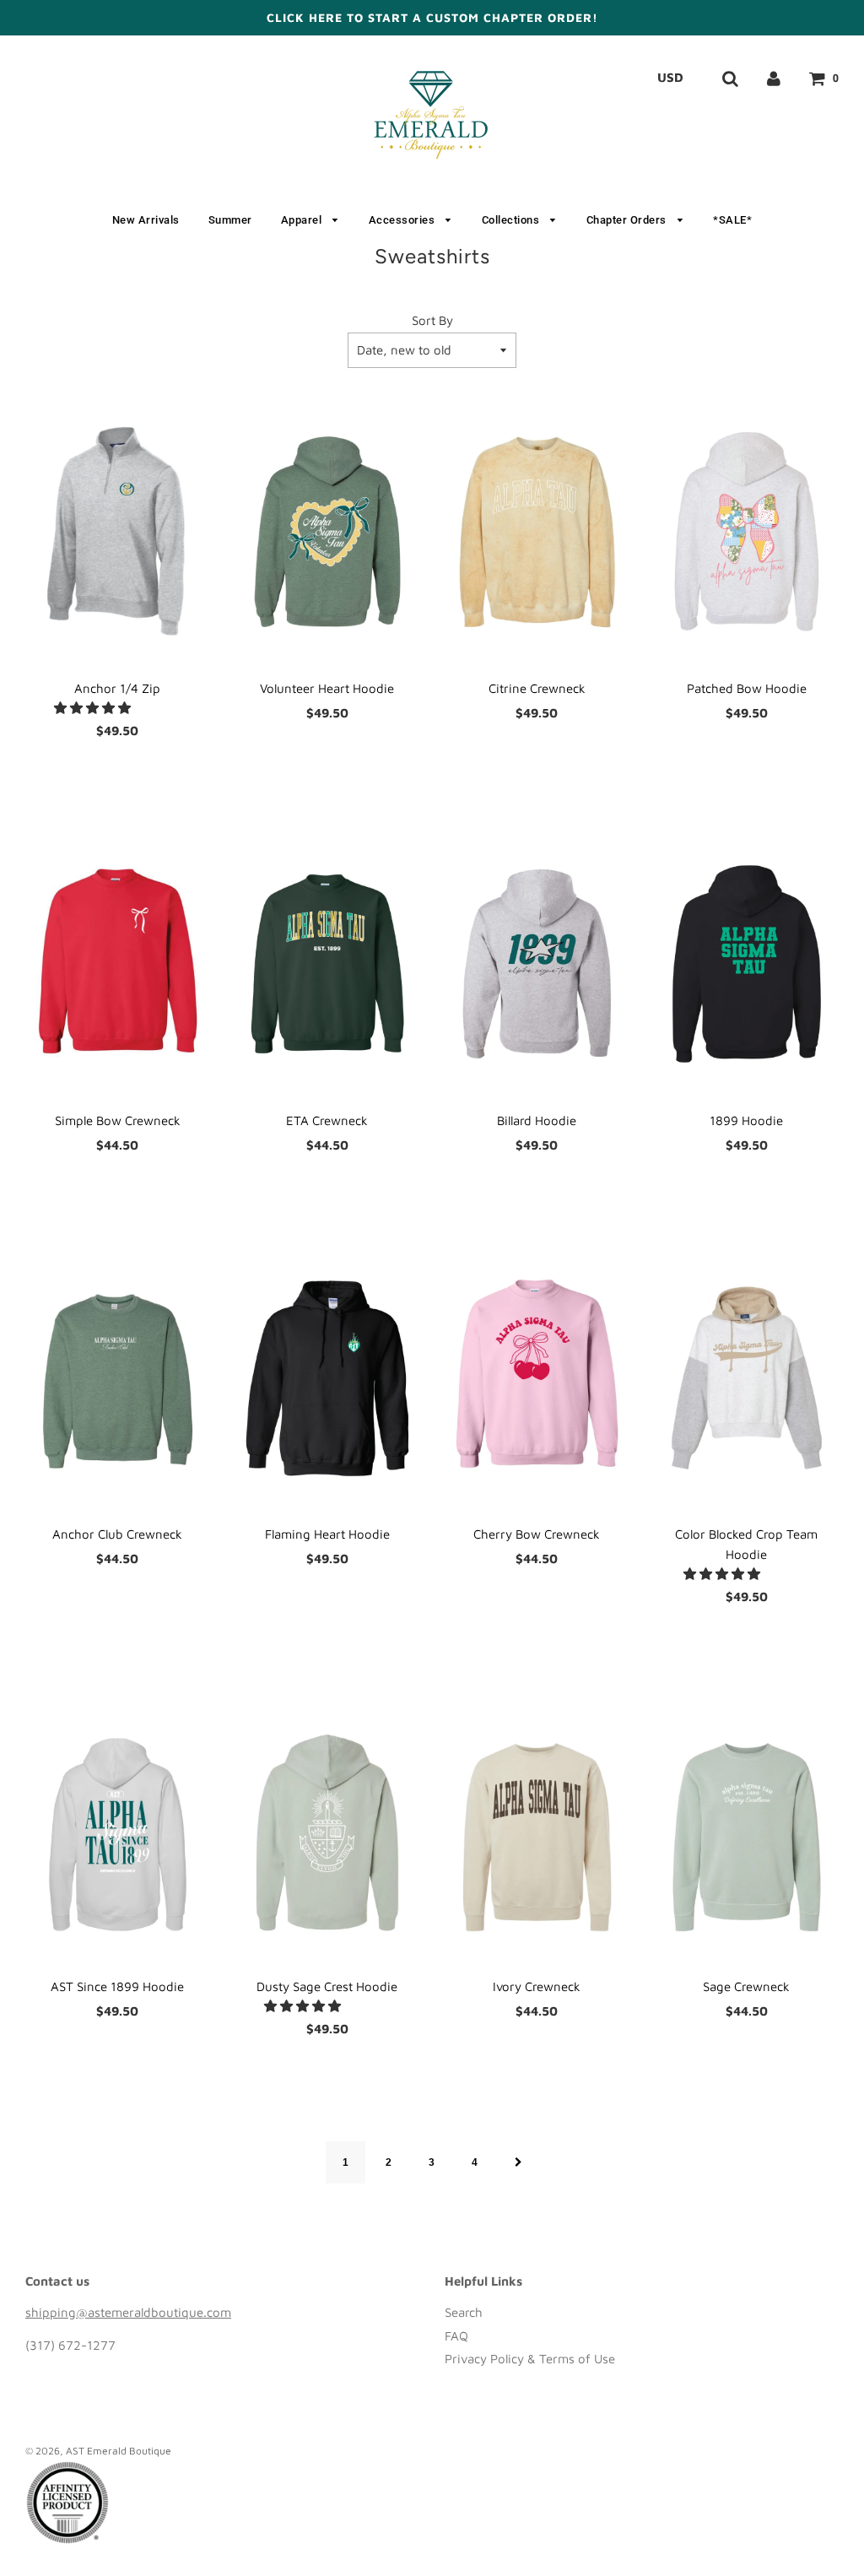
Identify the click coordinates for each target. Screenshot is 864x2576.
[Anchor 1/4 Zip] (118, 532)
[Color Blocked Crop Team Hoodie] (747, 1378)
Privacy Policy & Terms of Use (530, 2359)
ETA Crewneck (327, 1120)
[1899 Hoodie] (747, 964)
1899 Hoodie (746, 1120)
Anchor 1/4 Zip (117, 688)
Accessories (403, 220)
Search (464, 2312)
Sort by (432, 320)
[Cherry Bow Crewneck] (537, 1378)
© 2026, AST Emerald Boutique (98, 2451)
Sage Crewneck (746, 1986)
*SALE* (732, 220)
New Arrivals (146, 220)
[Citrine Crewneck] (537, 532)
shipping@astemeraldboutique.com (128, 2312)
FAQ (456, 2336)
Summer (230, 220)
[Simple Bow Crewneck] (118, 964)
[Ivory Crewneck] (537, 1830)
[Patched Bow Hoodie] (747, 532)
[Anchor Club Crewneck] (118, 1378)
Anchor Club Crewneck (117, 1534)
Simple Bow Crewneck (118, 1120)
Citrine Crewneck (537, 688)
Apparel (303, 220)
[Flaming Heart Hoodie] (328, 1378)
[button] (94, 708)
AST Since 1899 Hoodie (117, 1986)
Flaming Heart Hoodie (327, 1534)
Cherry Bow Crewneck (537, 1534)
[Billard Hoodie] (537, 964)
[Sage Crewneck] (747, 1830)
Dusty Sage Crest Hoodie (327, 1986)
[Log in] (774, 78)
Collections (512, 220)
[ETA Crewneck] (328, 964)
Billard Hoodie (537, 1120)
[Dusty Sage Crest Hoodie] (328, 1830)
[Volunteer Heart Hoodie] (328, 532)
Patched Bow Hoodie (747, 688)
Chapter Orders (628, 220)
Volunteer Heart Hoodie (327, 688)
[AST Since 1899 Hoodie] (118, 1830)
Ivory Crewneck (537, 1986)
